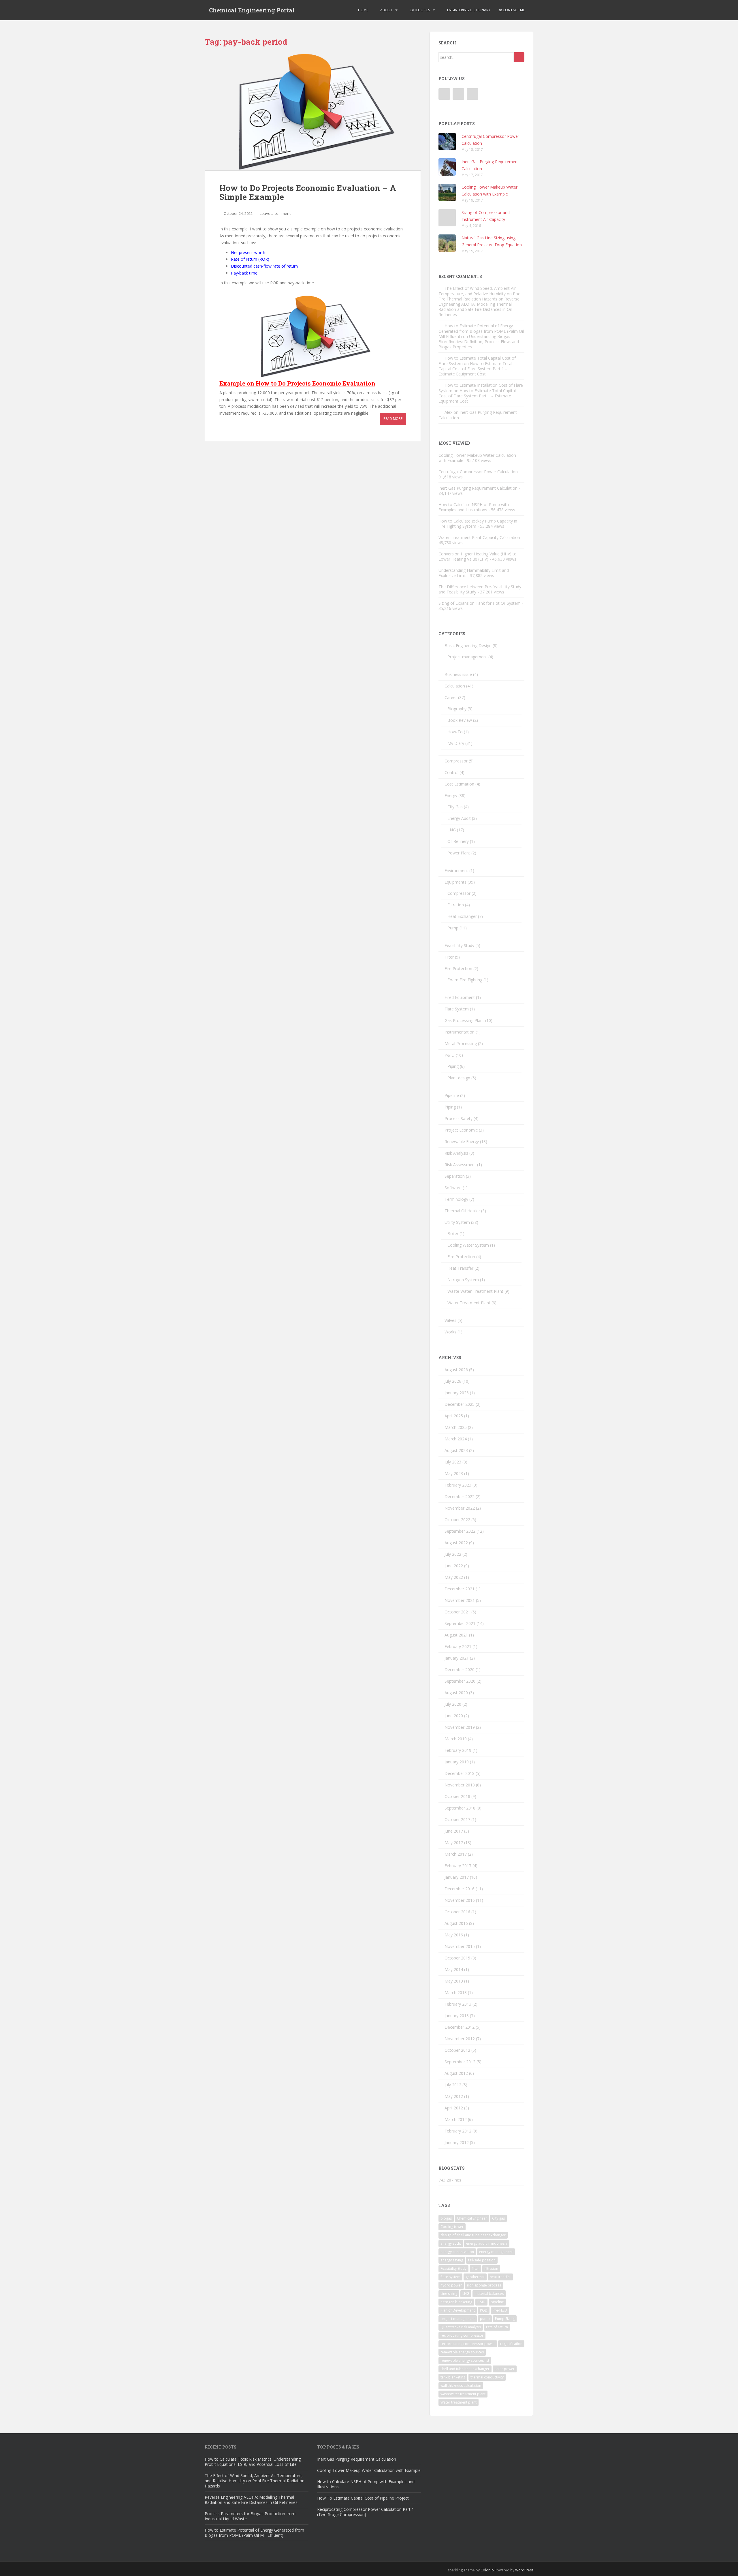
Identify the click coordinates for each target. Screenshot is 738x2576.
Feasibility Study (459, 945)
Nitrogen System (463, 1280)
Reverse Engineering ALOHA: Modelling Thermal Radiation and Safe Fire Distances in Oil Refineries (479, 307)
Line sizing (449, 2294)
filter (475, 2268)
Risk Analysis (456, 1153)
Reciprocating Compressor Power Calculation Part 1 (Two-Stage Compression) (366, 2512)
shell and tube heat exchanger (465, 2369)
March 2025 (456, 1427)
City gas (498, 2218)
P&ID (450, 1055)
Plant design (459, 1078)
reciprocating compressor (462, 2335)
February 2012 (458, 2131)
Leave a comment (275, 213)
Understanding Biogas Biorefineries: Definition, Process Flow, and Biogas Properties (479, 342)
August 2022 (456, 1543)
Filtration (456, 905)
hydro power (451, 2285)
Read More (393, 419)
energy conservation (457, 2252)
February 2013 (458, 2004)
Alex (448, 412)
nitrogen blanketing (456, 2302)
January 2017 (457, 1877)
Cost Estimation (459, 784)
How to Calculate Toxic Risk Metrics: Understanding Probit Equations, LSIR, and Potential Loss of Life (253, 2462)
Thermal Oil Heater (462, 1211)
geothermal (475, 2277)
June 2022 (454, 1566)
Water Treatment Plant (469, 1303)
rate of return (497, 2327)
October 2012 (457, 2050)
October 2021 (457, 1612)
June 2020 (454, 1716)
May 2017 (454, 1843)
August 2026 (456, 1370)
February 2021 (458, 1646)
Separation (455, 1176)
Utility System (457, 1222)
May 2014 (454, 1969)
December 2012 (460, 2027)
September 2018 (460, 1808)
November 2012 (460, 2039)
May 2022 (454, 1577)
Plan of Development (458, 2310)
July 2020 (453, 1704)
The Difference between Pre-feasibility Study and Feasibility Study (480, 589)
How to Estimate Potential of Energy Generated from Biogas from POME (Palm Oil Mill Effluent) (481, 331)
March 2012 (456, 2119)
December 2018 (460, 1773)
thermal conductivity (487, 2377)
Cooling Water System (468, 1245)
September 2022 (460, 1531)
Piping (453, 1066)
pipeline (497, 2302)
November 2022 (460, 1508)
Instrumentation (460, 1032)
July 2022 (453, 1554)
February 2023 (458, 1485)
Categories (419, 10)
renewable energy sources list (465, 2360)
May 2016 (454, 1935)
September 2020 (460, 1681)
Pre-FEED (500, 2310)
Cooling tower (452, 2227)
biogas (446, 2218)
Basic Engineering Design (468, 646)
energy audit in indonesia (487, 2243)
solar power (505, 2369)
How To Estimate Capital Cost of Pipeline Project (363, 2498)
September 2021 (460, 1623)
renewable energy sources (462, 2352)
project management (458, 2319)
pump (485, 2319)
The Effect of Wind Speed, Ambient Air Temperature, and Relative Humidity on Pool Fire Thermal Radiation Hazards (480, 294)
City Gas (455, 807)
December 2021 (460, 1589)
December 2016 (460, 1889)
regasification (511, 2344)
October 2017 (457, 1819)
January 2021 (457, 1658)
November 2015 (460, 1946)
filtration (491, 2268)
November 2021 (460, 1600)
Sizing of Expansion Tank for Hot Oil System (480, 603)
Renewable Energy (462, 1142)
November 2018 (460, 1785)
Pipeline (452, 1095)
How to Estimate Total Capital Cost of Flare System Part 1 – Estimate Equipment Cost (475, 369)
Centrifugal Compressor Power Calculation (478, 472)
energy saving (452, 2260)
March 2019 (456, 1739)
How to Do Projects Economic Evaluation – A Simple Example (308, 192)
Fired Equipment (460, 997)
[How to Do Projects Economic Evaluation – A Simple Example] (313, 111)
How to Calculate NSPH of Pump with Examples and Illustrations (474, 507)
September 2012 (460, 2062)
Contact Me (513, 10)
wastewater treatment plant (463, 2394)
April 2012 (454, 2108)
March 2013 (456, 1992)
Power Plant (459, 853)
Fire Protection (458, 968)
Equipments (455, 882)
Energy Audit (459, 818)
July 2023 (453, 1462)
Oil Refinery (458, 841)
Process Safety (459, 1118)
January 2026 (457, 1393)
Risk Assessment (460, 1165)
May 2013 (454, 1981)
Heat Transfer (460, 1268)
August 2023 (456, 1450)
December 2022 (460, 1496)
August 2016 (456, 1923)
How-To (455, 732)
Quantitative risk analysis (461, 2327)
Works (450, 1332)
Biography (457, 709)
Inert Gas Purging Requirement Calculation (478, 488)
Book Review (460, 720)
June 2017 (454, 1831)
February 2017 (458, 1866)
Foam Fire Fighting (465, 980)
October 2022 (457, 1520)
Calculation (455, 686)
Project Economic (461, 1130)
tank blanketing (453, 2377)
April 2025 (454, 1416)
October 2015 (457, 1958)
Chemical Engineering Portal (252, 10)
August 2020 (456, 1693)
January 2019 (457, 1762)
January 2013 (457, 2016)
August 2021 (456, 1635)
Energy (451, 795)
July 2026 (453, 1381)
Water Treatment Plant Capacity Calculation (479, 537)
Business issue (458, 674)
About (386, 10)
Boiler (453, 1233)
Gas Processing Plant (464, 1020)
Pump (453, 928)
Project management (467, 657)
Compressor (456, 761)
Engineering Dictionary (468, 10)
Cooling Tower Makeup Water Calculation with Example (477, 458)
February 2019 (458, 1750)
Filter (449, 957)
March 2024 (456, 1439)
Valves (450, 1320)
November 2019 (460, 1727)
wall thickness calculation (461, 2386)
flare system (450, 2277)
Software (453, 1188)
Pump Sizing (505, 2319)
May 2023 (454, 1473)
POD (484, 2310)
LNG (452, 830)
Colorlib (487, 2570)
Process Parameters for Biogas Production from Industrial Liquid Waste (250, 2516)
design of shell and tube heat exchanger (473, 2235)
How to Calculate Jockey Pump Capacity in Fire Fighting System (478, 524)
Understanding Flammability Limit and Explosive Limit (474, 573)
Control (451, 772)
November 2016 (460, 1900)
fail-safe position (482, 2260)
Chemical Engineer (472, 2218)
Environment (456, 870)
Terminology (456, 1199)
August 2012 (456, 2073)
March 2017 (456, 1854)
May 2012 (454, 2096)
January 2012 (457, 2142)
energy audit (451, 2243)
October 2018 (457, 1796)
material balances (489, 2294)
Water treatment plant (459, 2402)
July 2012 (453, 2085)
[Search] (519, 57)
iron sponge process (484, 2285)
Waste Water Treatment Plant (475, 1291)
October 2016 (457, 1912)
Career (451, 697)
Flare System (457, 1009)
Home (363, 10)
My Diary (456, 743)
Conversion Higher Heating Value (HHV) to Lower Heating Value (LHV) (478, 556)
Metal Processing (461, 1043)
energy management (496, 2252)
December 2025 (460, 1404)
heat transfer (500, 2277)
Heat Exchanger (462, 916)
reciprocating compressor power (468, 2344)
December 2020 (460, 1670)
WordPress (524, 2570)
